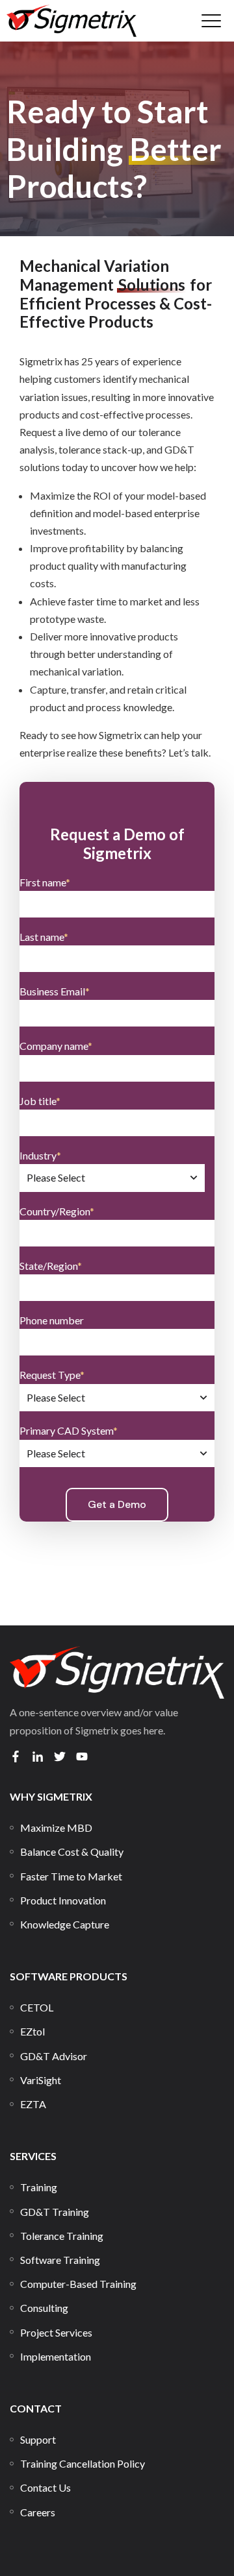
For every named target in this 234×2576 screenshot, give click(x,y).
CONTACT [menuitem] (36, 2408)
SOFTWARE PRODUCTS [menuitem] (69, 1976)
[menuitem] (56, 1828)
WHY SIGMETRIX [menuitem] (51, 1796)
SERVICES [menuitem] (33, 2156)
